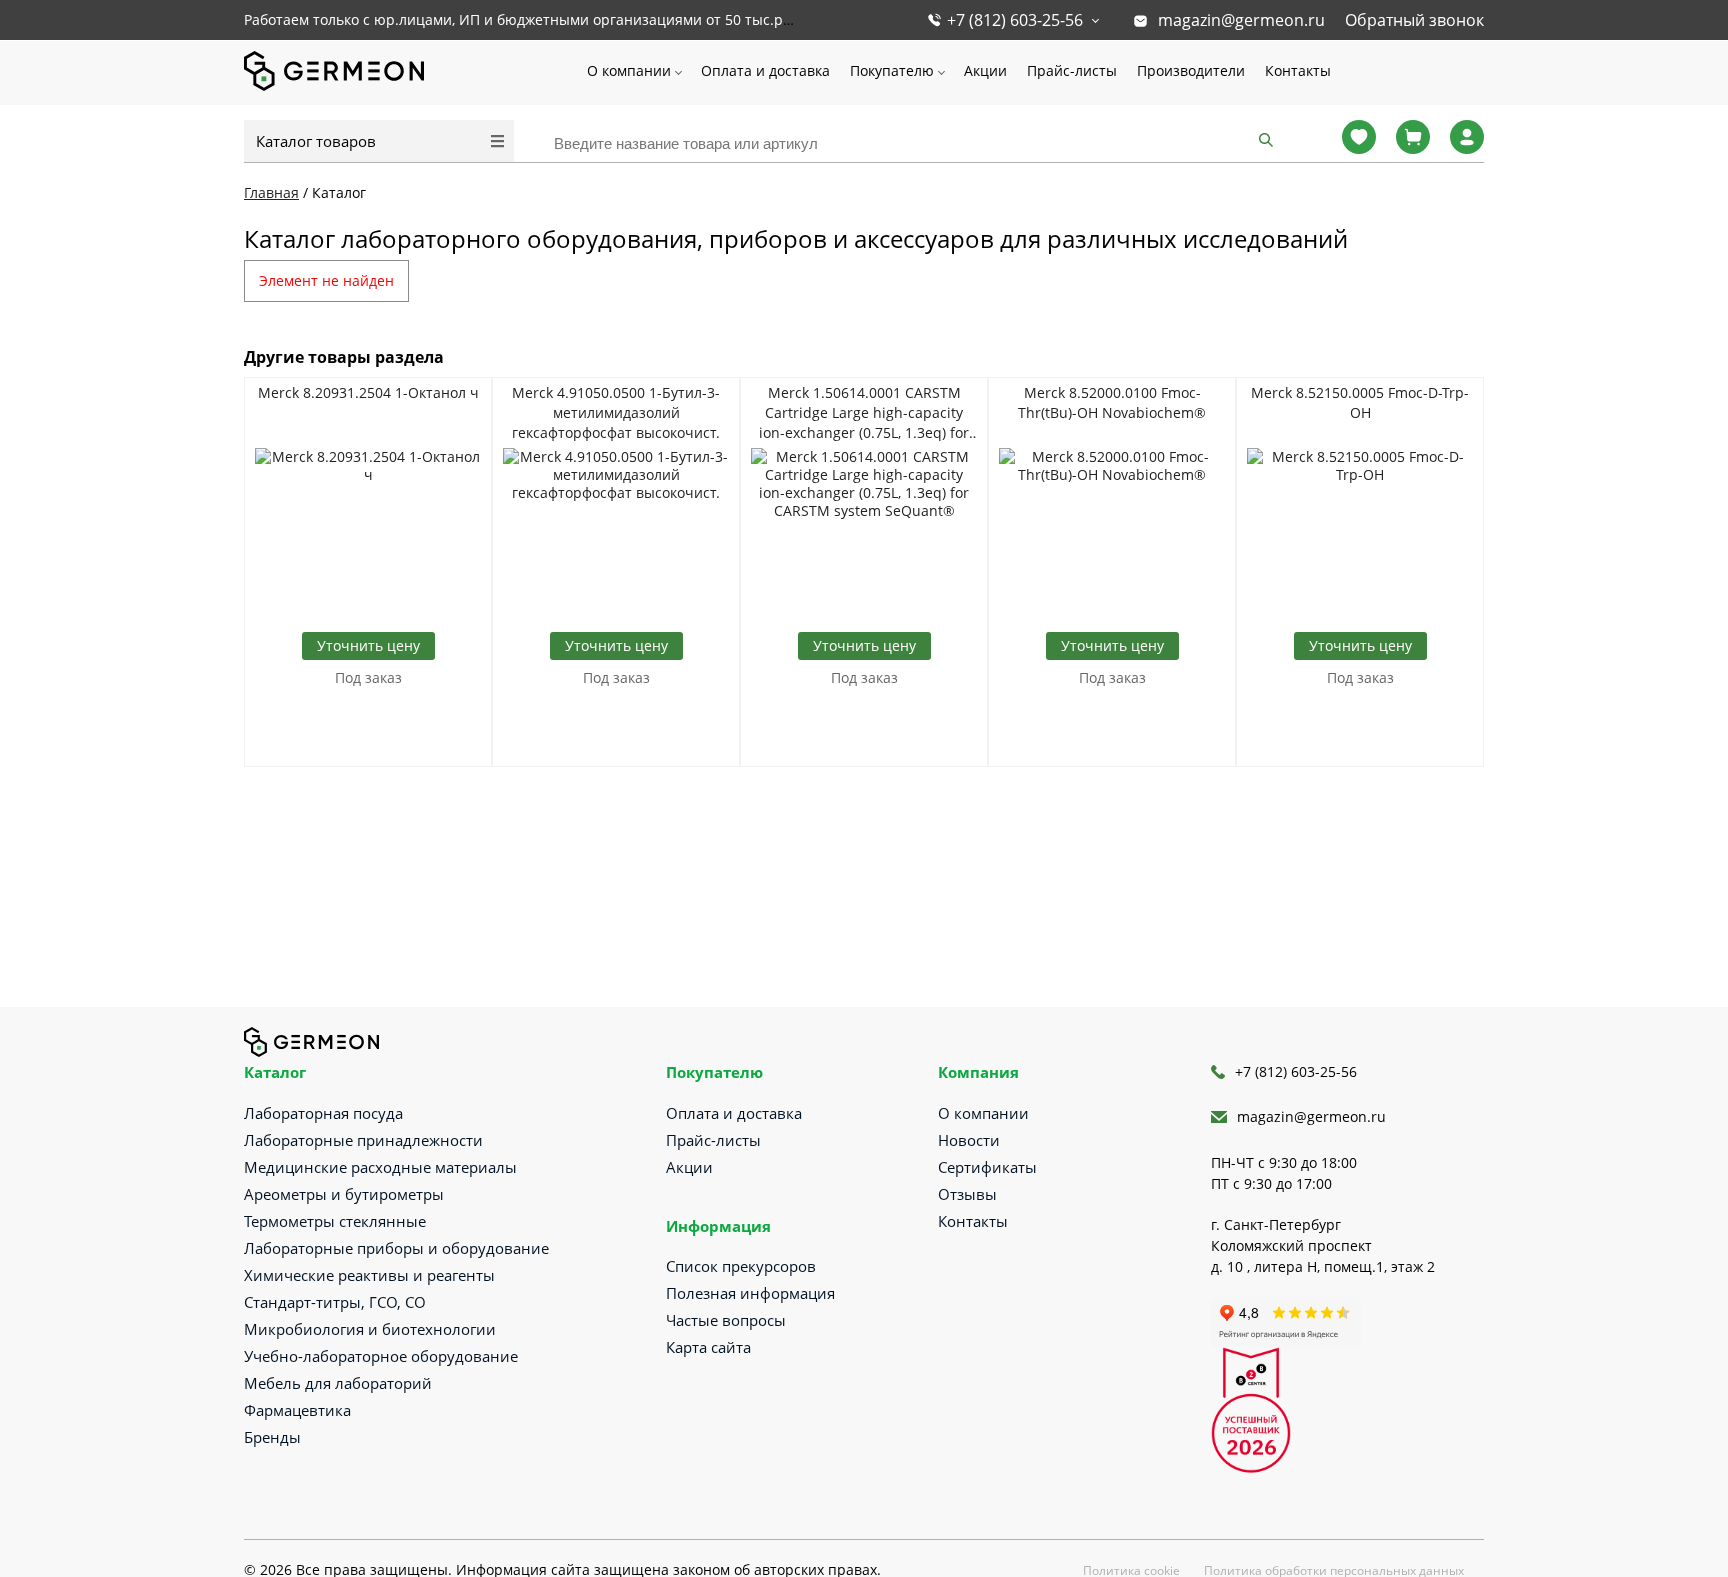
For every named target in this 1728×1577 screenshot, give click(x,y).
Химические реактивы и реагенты (369, 1275)
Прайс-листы (1072, 70)
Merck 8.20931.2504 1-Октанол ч (368, 392)
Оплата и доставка (765, 70)
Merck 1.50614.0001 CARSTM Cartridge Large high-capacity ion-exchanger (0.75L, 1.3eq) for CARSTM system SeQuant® (864, 413)
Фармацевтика (297, 1410)
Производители (1191, 70)
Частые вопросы (726, 1320)
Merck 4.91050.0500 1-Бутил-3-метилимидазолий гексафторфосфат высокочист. (616, 412)
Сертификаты (987, 1167)
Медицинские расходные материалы (380, 1167)
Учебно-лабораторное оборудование (381, 1356)
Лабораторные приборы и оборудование (396, 1248)
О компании (629, 70)
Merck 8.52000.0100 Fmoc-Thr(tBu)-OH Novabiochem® (1112, 402)
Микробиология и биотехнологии (370, 1329)
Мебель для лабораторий (338, 1383)
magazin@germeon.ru (1241, 20)
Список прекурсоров (741, 1266)
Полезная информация (750, 1293)
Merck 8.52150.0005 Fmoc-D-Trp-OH (1360, 402)
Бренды (272, 1437)
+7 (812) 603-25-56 (1015, 20)
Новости (969, 1140)
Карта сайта (708, 1347)
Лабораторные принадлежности (363, 1140)
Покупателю (892, 70)
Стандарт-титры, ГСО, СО (335, 1302)
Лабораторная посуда (323, 1113)
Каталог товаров (316, 141)
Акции (985, 70)
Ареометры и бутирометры (344, 1194)
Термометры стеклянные (335, 1221)
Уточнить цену (368, 645)
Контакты (1298, 70)
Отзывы (967, 1194)
